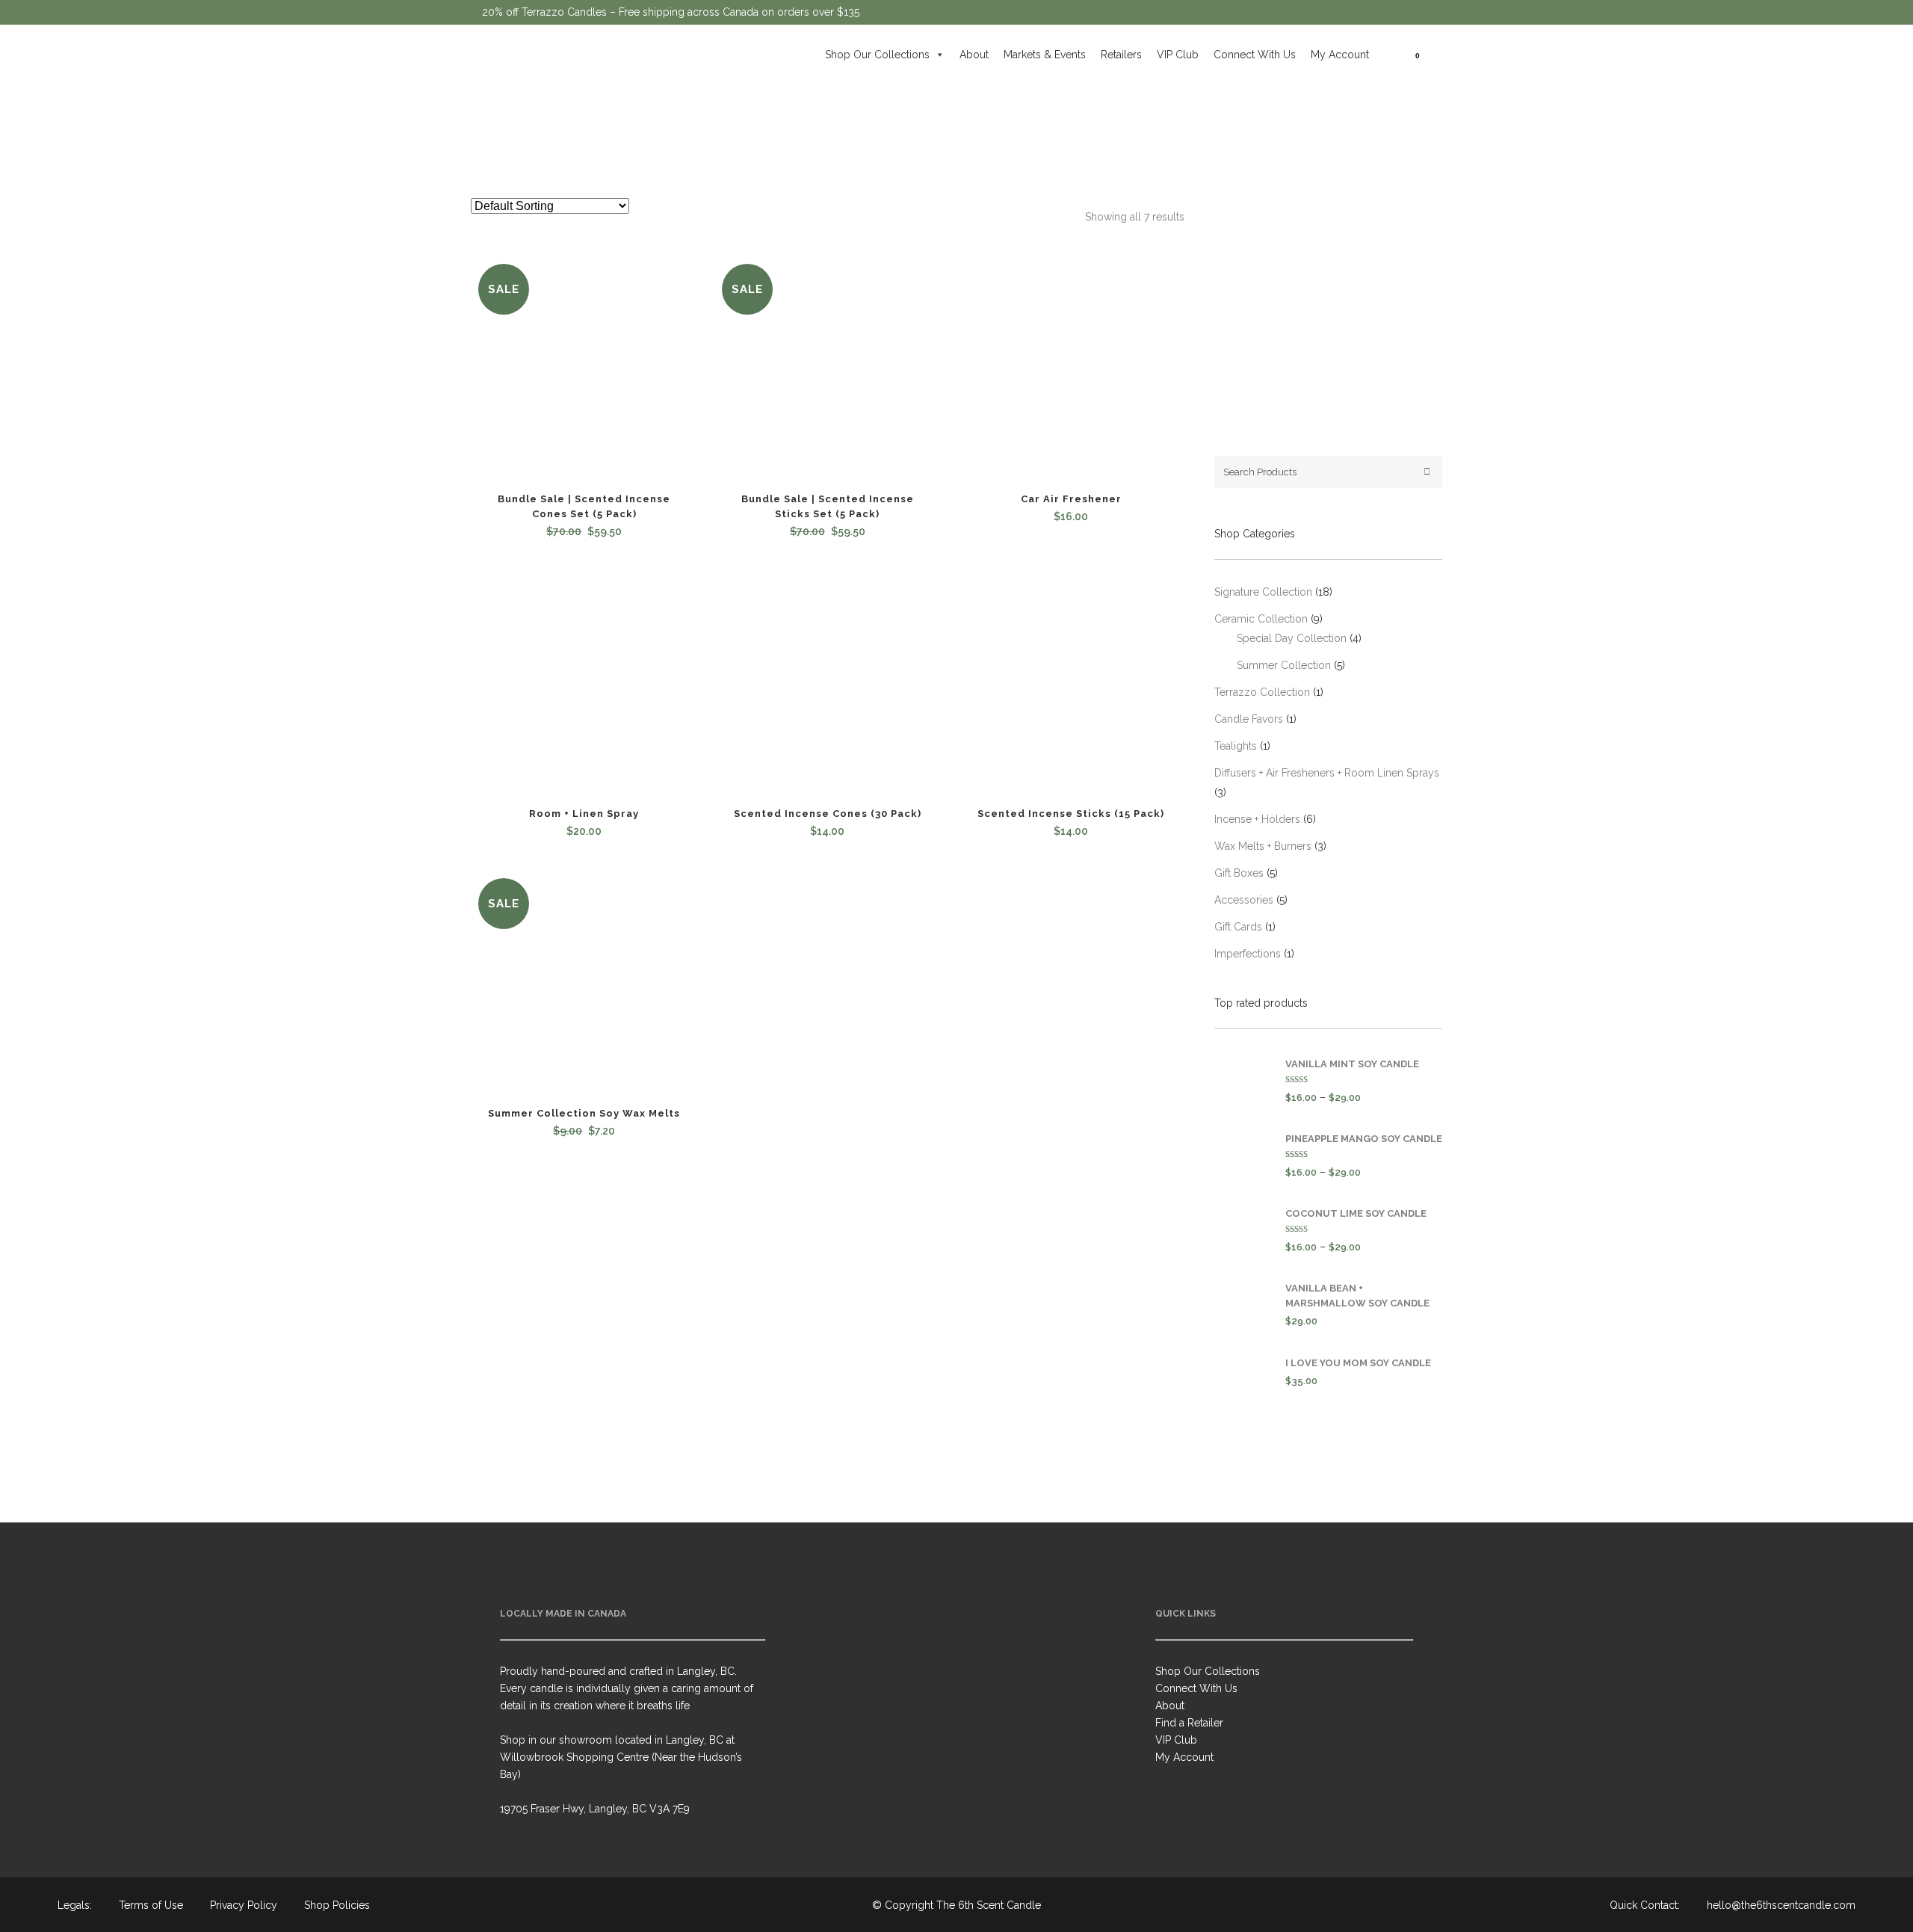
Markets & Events (1045, 55)
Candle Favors (1249, 719)
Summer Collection (1284, 665)
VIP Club (1178, 55)
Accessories (1244, 900)
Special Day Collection (1292, 638)
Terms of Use (151, 1905)
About (974, 55)
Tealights (1236, 746)
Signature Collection (1263, 592)
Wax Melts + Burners (1263, 846)
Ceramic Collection (1261, 619)
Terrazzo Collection (1262, 692)
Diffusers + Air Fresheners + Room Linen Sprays (1327, 773)
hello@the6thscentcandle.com (1781, 1905)
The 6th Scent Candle (989, 1905)
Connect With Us (1255, 55)
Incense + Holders (1257, 819)
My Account (1340, 55)
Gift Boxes (1239, 873)
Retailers (1121, 55)
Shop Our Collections (877, 55)
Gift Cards (1238, 927)
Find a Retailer (1189, 1723)
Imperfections (1248, 954)
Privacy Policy (244, 1905)
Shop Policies (337, 1905)
